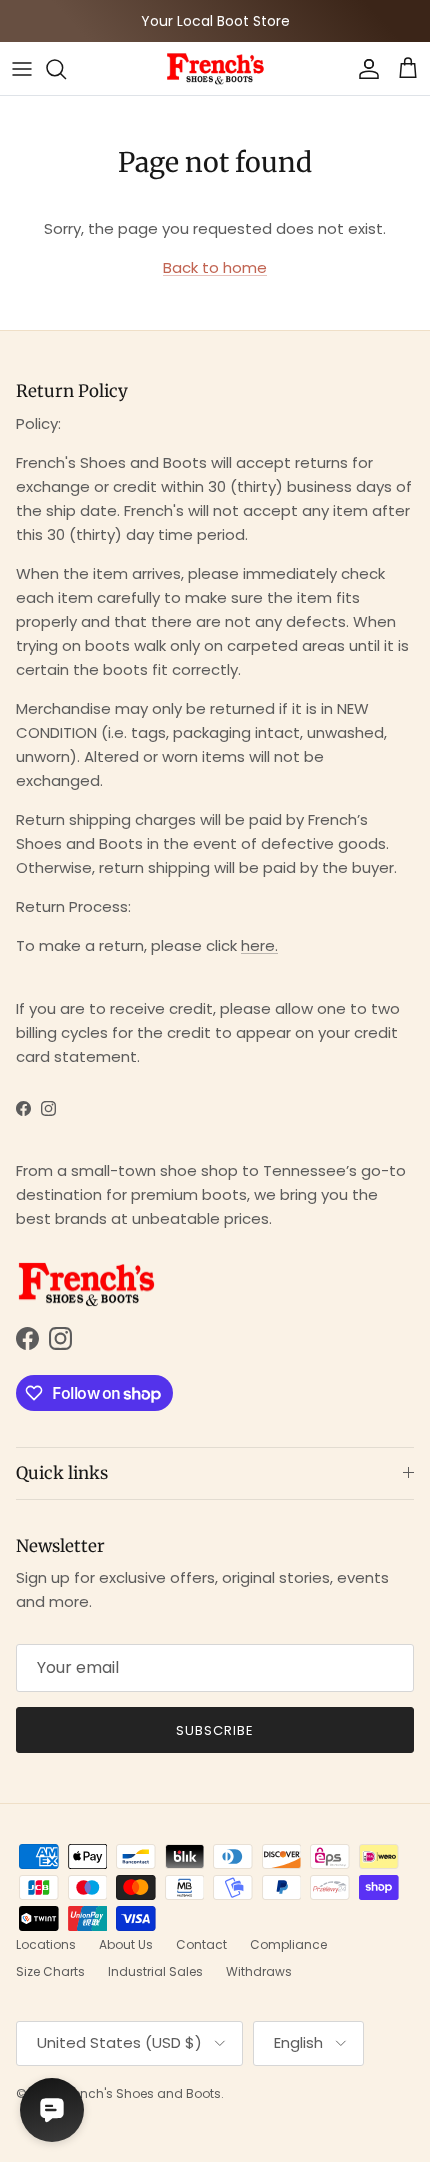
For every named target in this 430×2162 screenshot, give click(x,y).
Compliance (288, 1944)
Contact (201, 1944)
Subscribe (215, 1730)
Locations (46, 1944)
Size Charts (50, 1971)
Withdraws (259, 1971)
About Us (126, 1944)
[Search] (66, 69)
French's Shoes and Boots (142, 2093)
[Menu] (22, 69)
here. (259, 945)
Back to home (215, 267)
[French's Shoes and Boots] (215, 68)
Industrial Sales (155, 1971)
